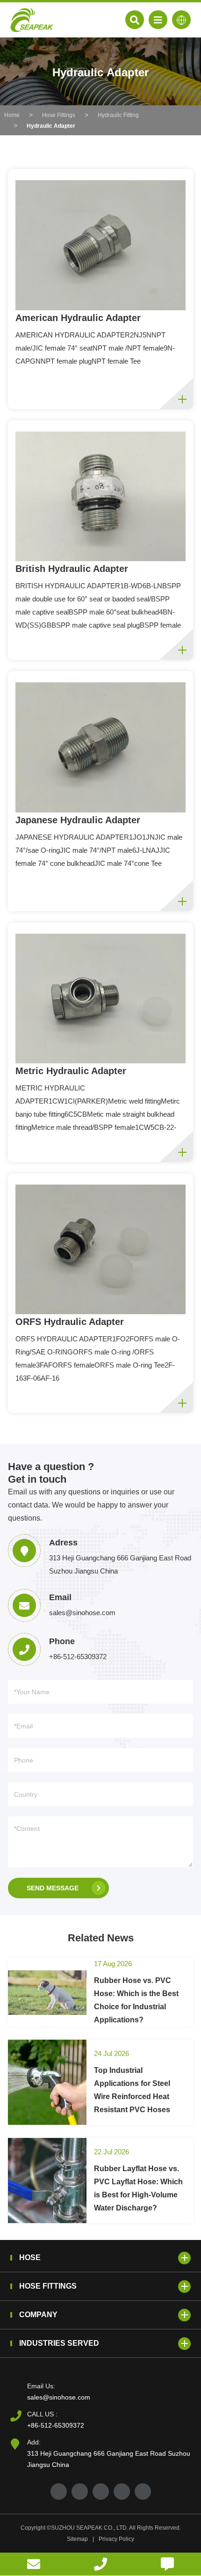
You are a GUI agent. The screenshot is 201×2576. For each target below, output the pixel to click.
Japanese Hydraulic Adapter (78, 820)
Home (12, 115)
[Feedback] (168, 2564)
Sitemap (77, 2539)
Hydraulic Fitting (118, 115)
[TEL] (100, 2564)
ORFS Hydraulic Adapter (70, 1322)
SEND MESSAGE (53, 1888)
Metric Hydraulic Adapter (71, 1071)
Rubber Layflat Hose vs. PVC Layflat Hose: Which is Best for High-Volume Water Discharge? (138, 2188)
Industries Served (59, 2343)
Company (38, 2315)
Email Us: (41, 2386)
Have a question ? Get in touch (51, 1473)
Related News (101, 1938)
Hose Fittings (59, 115)
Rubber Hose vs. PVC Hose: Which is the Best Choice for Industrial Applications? (136, 2000)
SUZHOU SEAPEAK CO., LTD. (90, 2528)
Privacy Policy (116, 2539)
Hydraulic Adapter (51, 126)
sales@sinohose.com (59, 2397)
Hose (30, 2258)
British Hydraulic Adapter (72, 569)
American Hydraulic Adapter (78, 318)
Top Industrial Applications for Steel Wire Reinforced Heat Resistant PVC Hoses (132, 2090)
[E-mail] (33, 2564)
